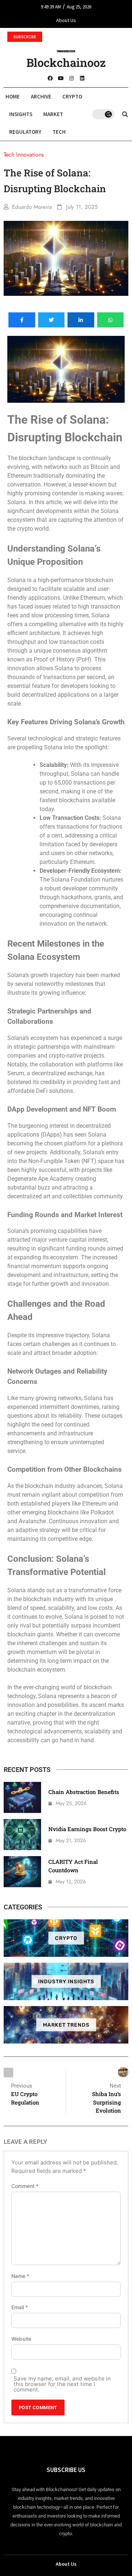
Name (20, 2276)
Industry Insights (66, 1981)
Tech (59, 132)
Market (53, 114)
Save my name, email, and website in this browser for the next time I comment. (62, 2384)
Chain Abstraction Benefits (84, 1792)
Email (20, 2307)
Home (13, 96)
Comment (25, 2186)
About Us (66, 20)
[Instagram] (71, 78)
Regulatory (25, 132)
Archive (41, 96)
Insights (21, 114)
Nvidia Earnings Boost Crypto (87, 1829)
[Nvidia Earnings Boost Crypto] (22, 1835)
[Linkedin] (82, 78)
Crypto (72, 96)
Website (21, 2339)
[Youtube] (61, 78)
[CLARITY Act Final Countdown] (22, 1872)
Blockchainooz (66, 62)
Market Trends (66, 2025)
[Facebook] (50, 78)
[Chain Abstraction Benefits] (22, 1798)
